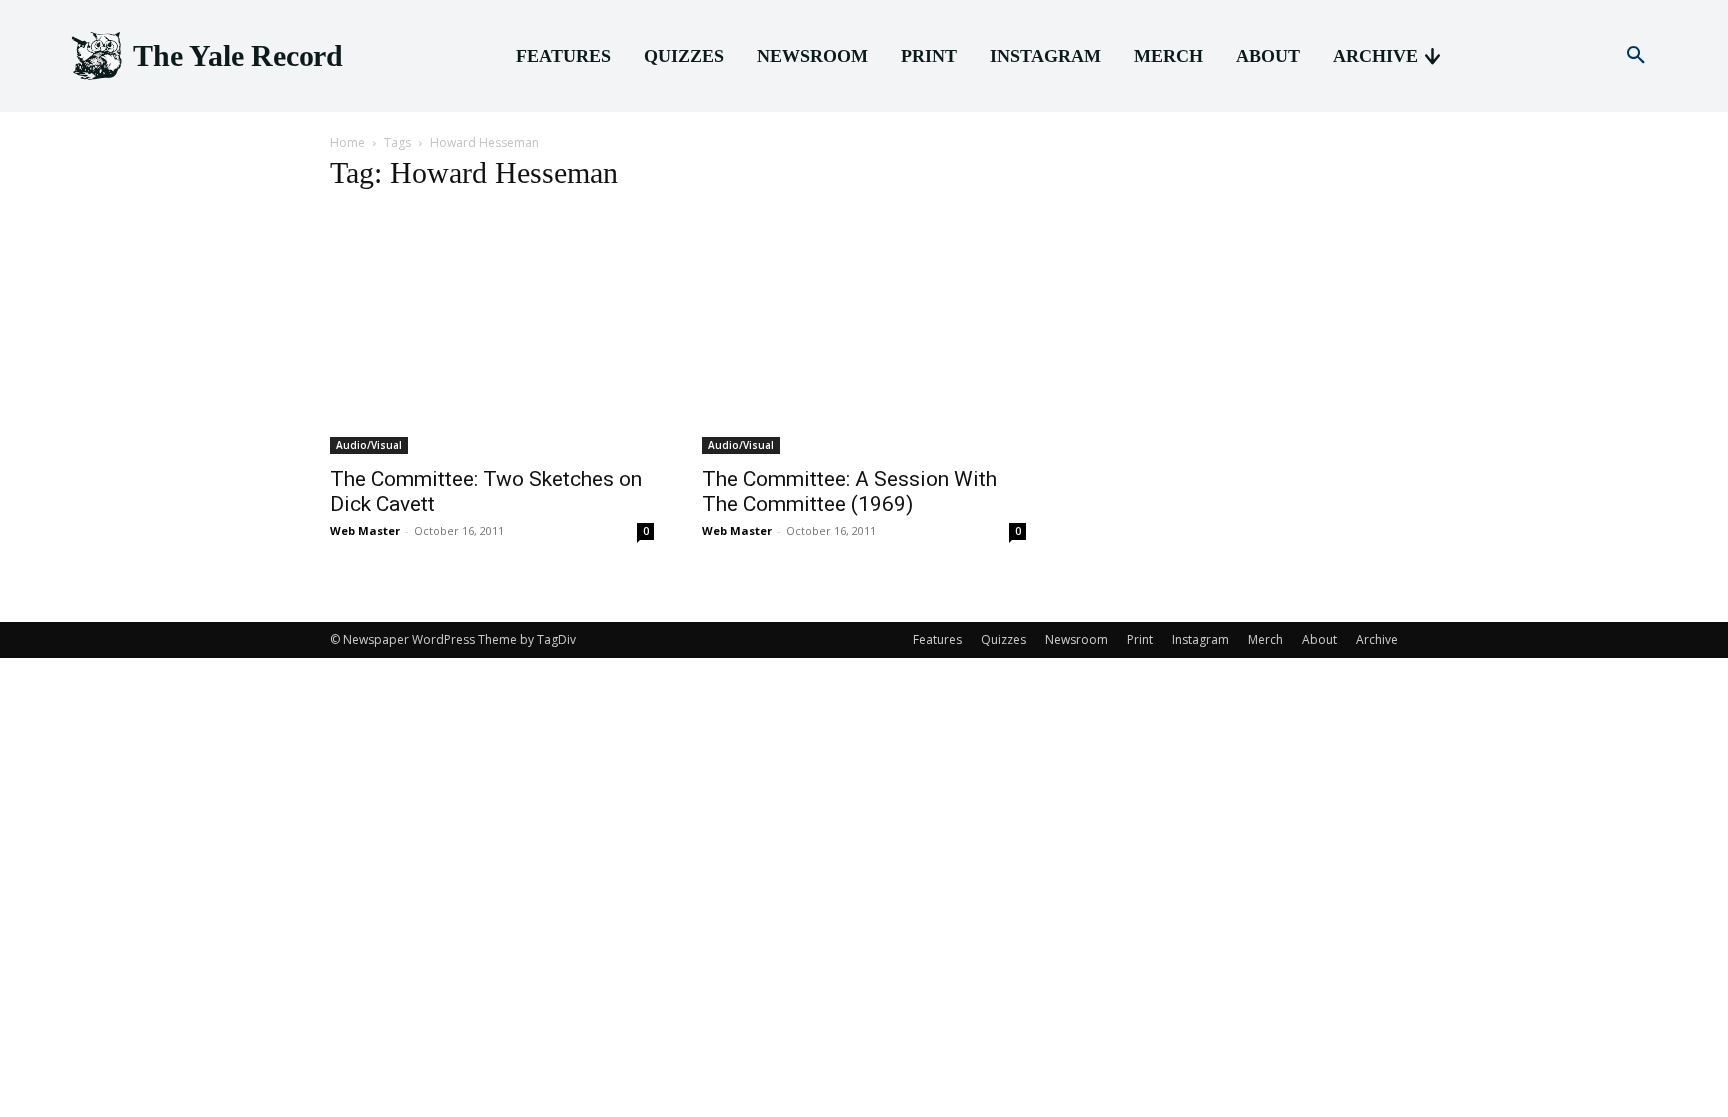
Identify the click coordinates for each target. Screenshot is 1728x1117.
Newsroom (1076, 639)
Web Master (365, 530)
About (1319, 639)
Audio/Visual (369, 445)
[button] (1636, 56)
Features (937, 639)
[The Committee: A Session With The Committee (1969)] (864, 332)
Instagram (1200, 639)
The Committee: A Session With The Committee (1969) (849, 491)
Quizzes (1003, 639)
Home (347, 142)
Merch (1265, 639)
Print (1140, 639)
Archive (1377, 639)
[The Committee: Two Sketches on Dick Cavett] (492, 332)
